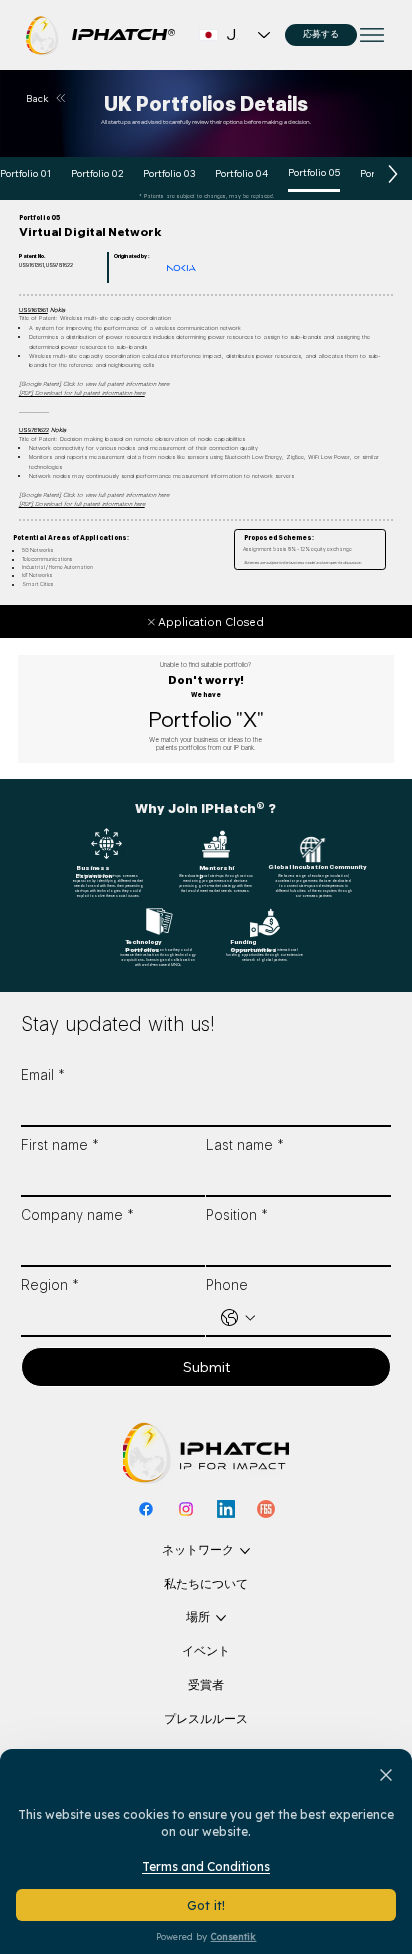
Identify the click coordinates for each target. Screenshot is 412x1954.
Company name (77, 1215)
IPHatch (115, 34)
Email (43, 1075)
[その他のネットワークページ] (245, 1551)
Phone (227, 1285)
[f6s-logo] (266, 1509)
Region (50, 1285)
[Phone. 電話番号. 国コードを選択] (238, 1318)
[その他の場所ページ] (221, 1618)
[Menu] (373, 35)
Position (237, 1215)
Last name (245, 1145)
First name (60, 1145)
